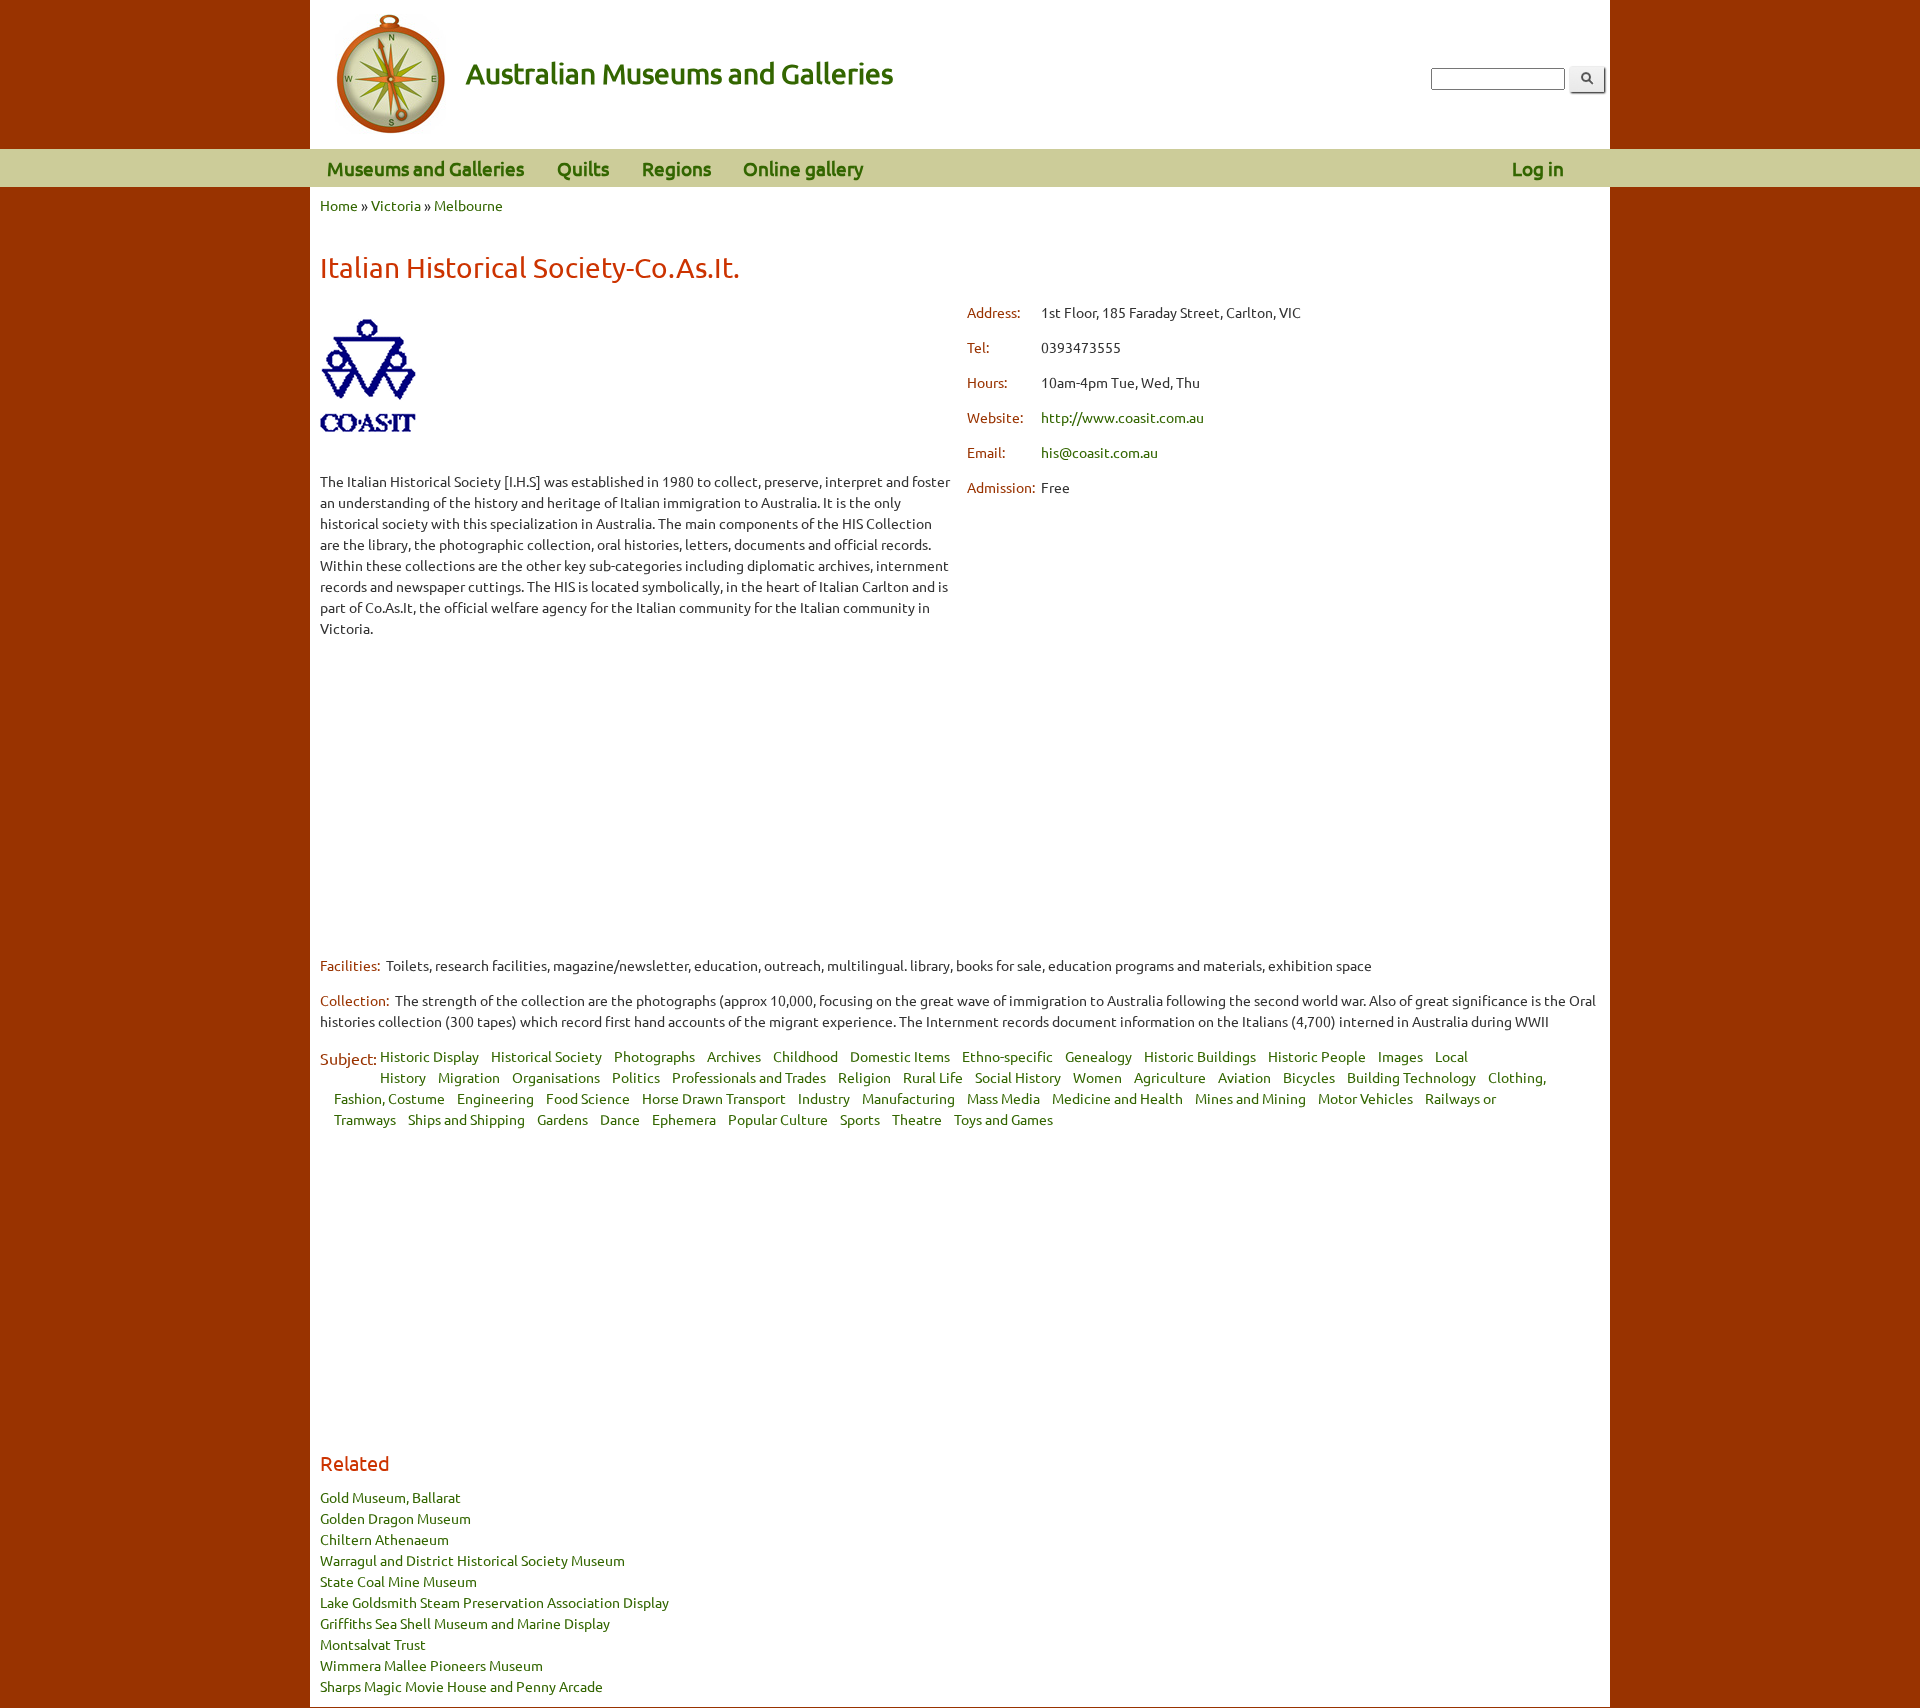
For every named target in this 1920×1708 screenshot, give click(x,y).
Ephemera (684, 1119)
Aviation (1244, 1077)
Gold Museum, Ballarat (390, 1497)
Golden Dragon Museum (395, 1518)
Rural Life (933, 1077)
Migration (469, 1077)
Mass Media (1003, 1098)
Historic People (1317, 1056)
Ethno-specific (1007, 1056)
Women (1097, 1077)
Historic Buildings (1200, 1056)
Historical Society (546, 1056)
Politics (636, 1077)
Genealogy (1098, 1056)
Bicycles (1309, 1077)
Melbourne (468, 205)
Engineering (495, 1098)
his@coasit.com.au (1099, 452)
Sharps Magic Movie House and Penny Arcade (461, 1686)
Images (1400, 1056)
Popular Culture (778, 1119)
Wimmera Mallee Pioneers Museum (431, 1665)
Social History (1018, 1077)
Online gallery (803, 168)
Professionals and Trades (749, 1077)
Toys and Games (1003, 1119)
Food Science (588, 1098)
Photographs (654, 1056)
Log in (1538, 168)
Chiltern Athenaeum (384, 1539)
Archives (734, 1056)
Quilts (583, 168)
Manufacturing (908, 1098)
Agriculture (1170, 1077)
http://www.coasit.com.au (1122, 417)
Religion (864, 1077)
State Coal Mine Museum (398, 1581)
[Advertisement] (636, 796)
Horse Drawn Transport (714, 1098)
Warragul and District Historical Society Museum (472, 1560)
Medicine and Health (1117, 1098)
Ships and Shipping (466, 1119)
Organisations (556, 1077)
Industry (824, 1098)
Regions (676, 168)
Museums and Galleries (425, 168)
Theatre (917, 1119)
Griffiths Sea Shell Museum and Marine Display (465, 1623)
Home (339, 205)
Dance (620, 1119)
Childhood (805, 1056)
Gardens (562, 1119)
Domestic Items (900, 1056)
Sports (860, 1119)
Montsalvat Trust (373, 1644)
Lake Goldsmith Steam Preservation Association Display (494, 1602)
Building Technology (1411, 1077)
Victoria (396, 205)
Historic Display (429, 1056)
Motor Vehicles (1365, 1098)
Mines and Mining (1250, 1098)
